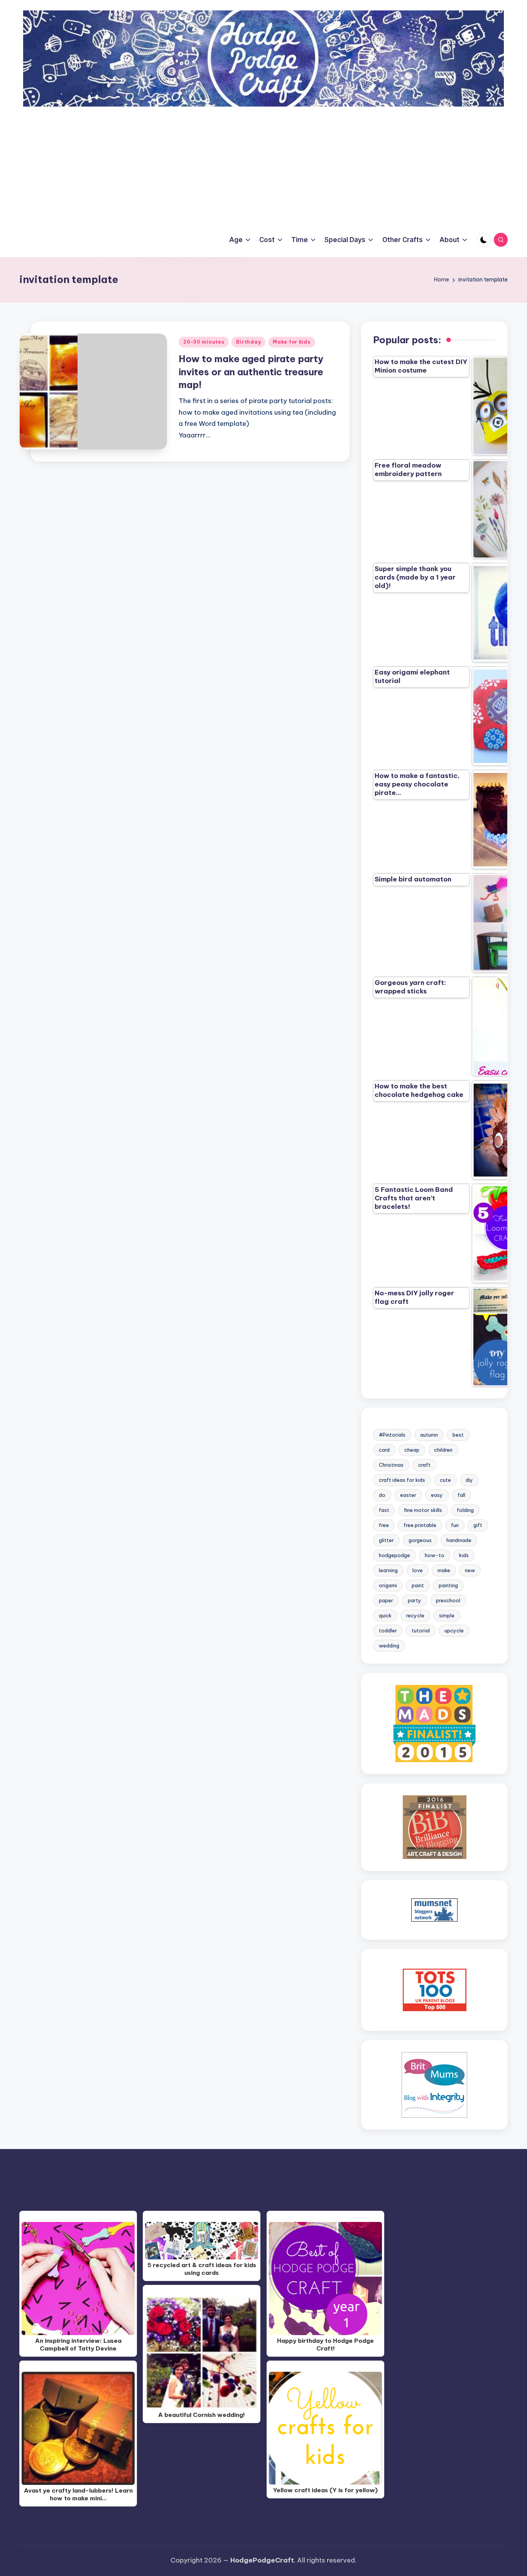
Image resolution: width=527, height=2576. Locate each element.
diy (469, 1480)
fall (461, 1495)
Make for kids (291, 342)
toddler (388, 1630)
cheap (412, 1450)
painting (448, 1585)
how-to (435, 1555)
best (458, 1435)
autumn (429, 1435)
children (443, 1450)
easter (408, 1495)
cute (445, 1480)
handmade (459, 1540)
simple (447, 1615)
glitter (386, 1540)
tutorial (421, 1630)
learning (388, 1570)
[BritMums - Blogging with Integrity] (434, 2085)
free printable (420, 1525)
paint (418, 1585)
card (384, 1450)
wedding (389, 1646)
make (444, 1570)
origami (388, 1585)
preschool (448, 1600)
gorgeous (420, 1540)
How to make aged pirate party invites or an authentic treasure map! (251, 372)
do (382, 1495)
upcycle (454, 1630)
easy (437, 1495)
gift (478, 1525)
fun (455, 1525)
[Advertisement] (263, 164)
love (418, 1570)
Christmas (391, 1465)
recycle (415, 1615)
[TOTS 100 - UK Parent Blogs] (435, 1990)
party (415, 1600)
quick (385, 1615)
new (470, 1570)
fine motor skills (423, 1510)
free (384, 1525)
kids (464, 1555)
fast (384, 1510)
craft (424, 1465)
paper (386, 1600)
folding (465, 1510)
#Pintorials (392, 1435)
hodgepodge (394, 1555)
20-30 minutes (204, 342)
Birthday (248, 342)
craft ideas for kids (402, 1480)
